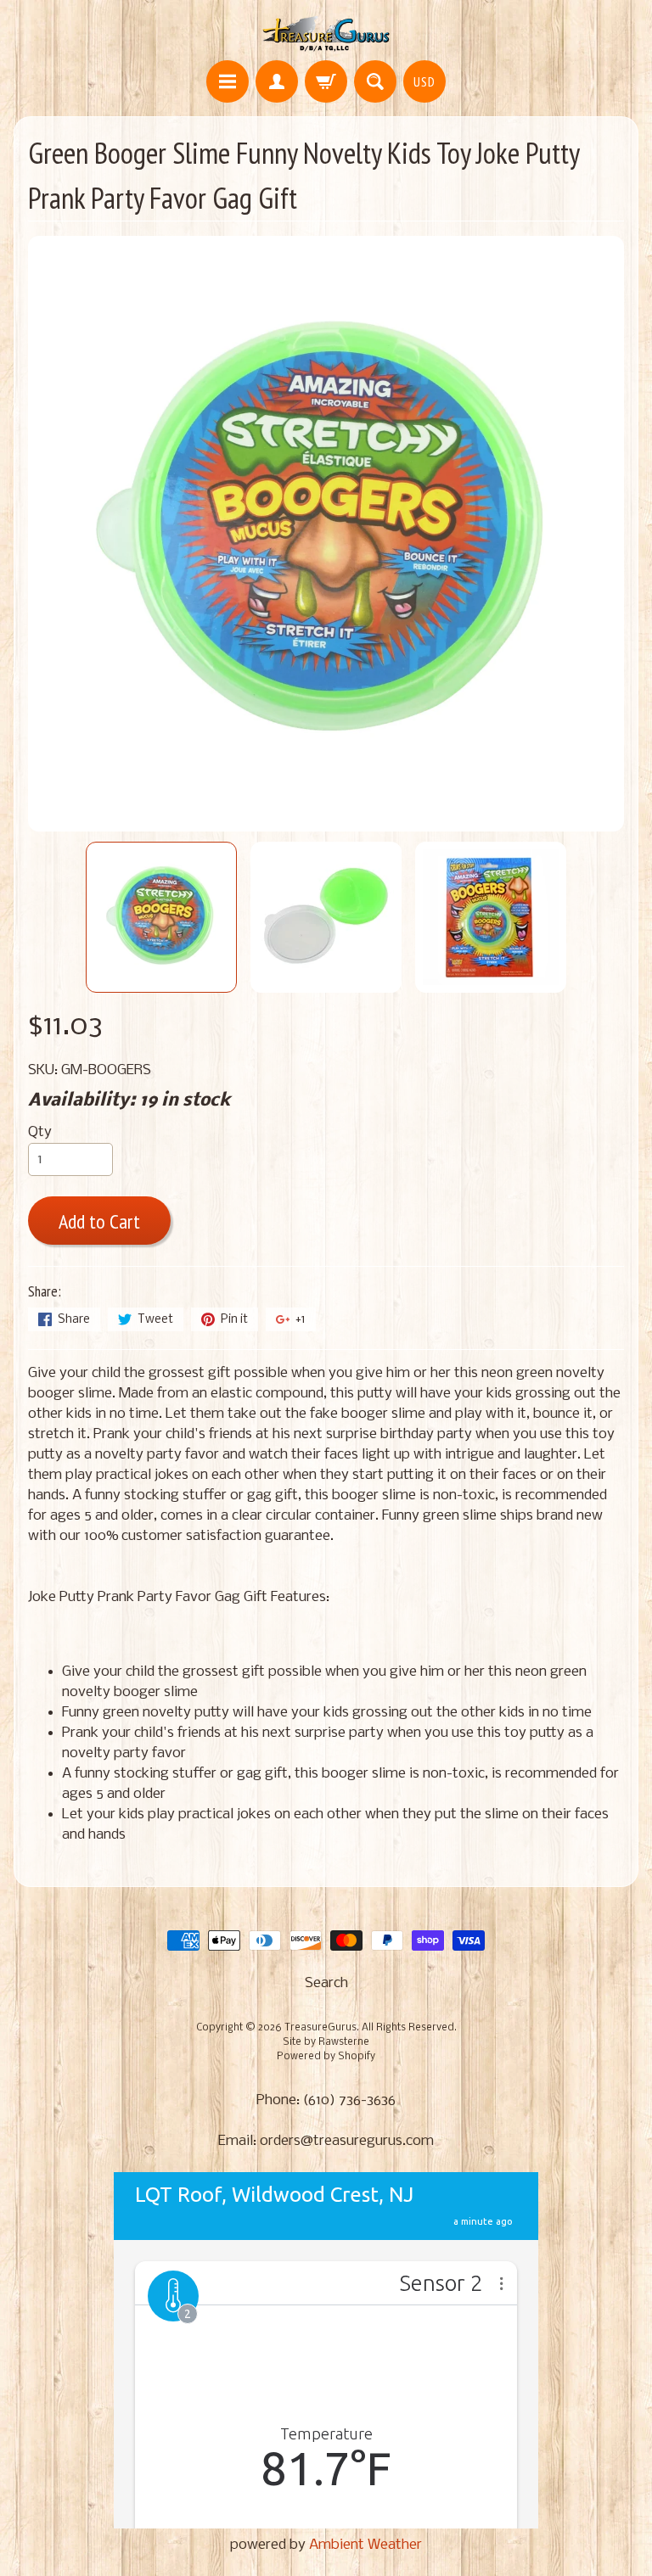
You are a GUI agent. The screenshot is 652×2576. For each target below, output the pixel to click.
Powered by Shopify (326, 2057)
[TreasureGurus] (326, 33)
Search (326, 1983)
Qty (40, 1132)
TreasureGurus (320, 2028)
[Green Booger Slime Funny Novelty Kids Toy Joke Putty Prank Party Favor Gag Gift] (161, 917)
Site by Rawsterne (326, 2042)
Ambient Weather (365, 2545)
